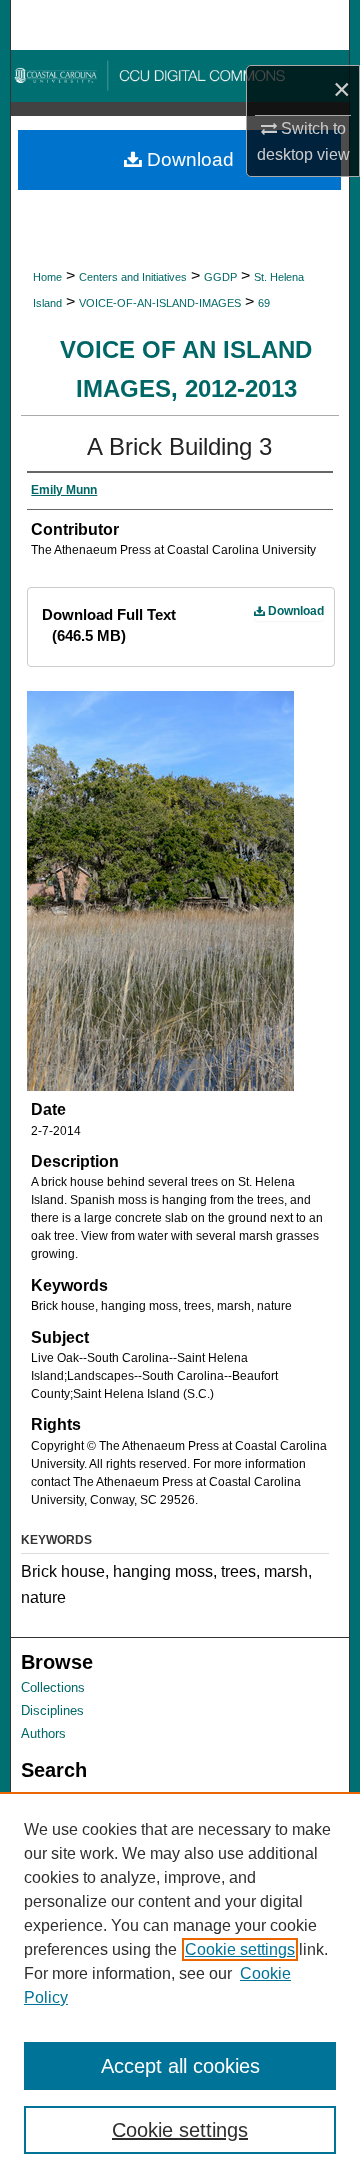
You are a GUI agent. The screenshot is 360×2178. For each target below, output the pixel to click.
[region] (180, 1985)
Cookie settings (240, 1949)
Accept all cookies (180, 2066)
